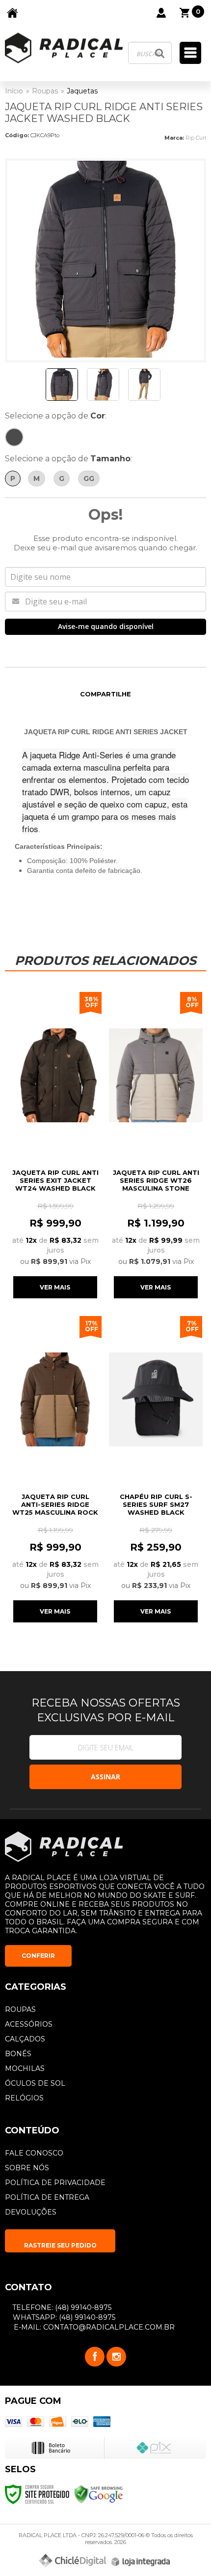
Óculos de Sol (35, 2083)
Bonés (18, 2054)
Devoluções (31, 2212)
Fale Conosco (34, 2153)
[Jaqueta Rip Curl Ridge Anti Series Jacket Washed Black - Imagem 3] (144, 385)
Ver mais (55, 1287)
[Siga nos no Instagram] (116, 2357)
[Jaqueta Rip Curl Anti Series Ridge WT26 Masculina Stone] (156, 1144)
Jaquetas (82, 91)
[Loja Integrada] (141, 2562)
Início (14, 91)
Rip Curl (196, 138)
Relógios (24, 2098)
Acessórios (29, 2024)
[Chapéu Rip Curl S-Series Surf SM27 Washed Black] (156, 1468)
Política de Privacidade (55, 2183)
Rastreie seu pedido (60, 2245)
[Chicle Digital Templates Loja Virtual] (73, 2561)
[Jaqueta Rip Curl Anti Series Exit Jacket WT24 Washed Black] (55, 1144)
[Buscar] (160, 53)
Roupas (45, 91)
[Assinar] (105, 1777)
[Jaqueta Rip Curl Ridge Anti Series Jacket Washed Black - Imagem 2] (103, 385)
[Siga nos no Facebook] (95, 2357)
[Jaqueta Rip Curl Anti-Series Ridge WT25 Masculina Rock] (55, 1468)
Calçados (25, 2039)
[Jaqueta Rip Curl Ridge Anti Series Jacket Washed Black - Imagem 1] (62, 385)
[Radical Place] (64, 48)
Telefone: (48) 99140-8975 (61, 2307)
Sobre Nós (27, 2168)
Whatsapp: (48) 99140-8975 (63, 2317)
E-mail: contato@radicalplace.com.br (93, 2327)
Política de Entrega (47, 2197)
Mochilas (25, 2068)
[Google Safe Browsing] (99, 2494)
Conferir (38, 1956)
